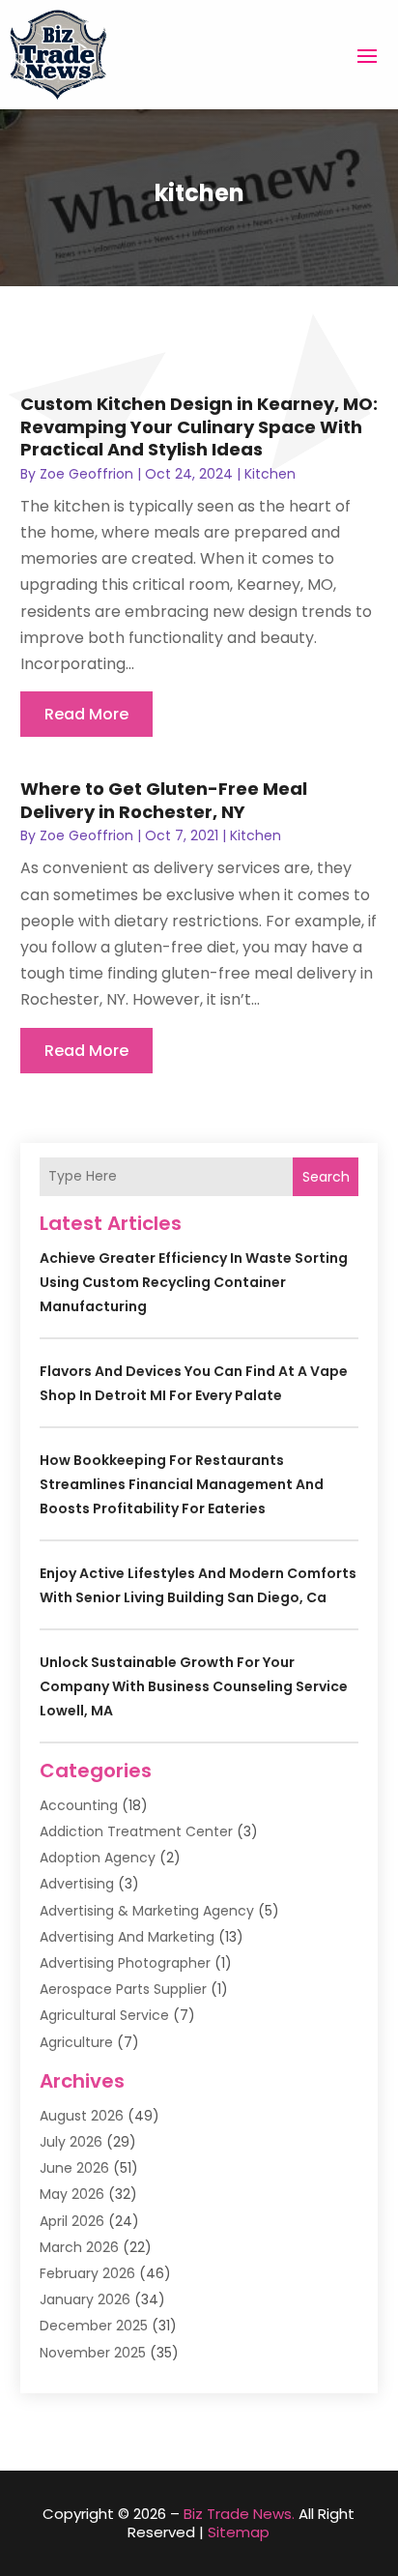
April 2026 (72, 2221)
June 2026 (74, 2168)
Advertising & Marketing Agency (147, 1911)
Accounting (79, 1805)
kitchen (270, 474)
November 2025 (93, 2353)
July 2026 (71, 2142)
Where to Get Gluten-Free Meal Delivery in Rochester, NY (164, 800)
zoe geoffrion (86, 474)
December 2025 (94, 2326)
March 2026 (79, 2247)
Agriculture (76, 2042)
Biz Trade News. (239, 2514)
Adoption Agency (98, 1858)
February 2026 (87, 2273)
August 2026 (82, 2116)
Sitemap (239, 2532)
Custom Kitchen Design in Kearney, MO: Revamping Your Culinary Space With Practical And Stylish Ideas (199, 426)
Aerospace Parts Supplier (123, 1989)
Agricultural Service (104, 2015)
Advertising (77, 1884)
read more (86, 714)
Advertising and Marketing (127, 1937)
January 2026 (85, 2299)
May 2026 (72, 2194)
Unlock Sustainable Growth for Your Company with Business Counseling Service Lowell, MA (194, 1686)
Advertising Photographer (125, 1963)
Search (326, 1177)
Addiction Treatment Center (136, 1831)
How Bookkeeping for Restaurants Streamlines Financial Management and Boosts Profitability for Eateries (182, 1484)
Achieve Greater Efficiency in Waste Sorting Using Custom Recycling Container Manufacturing (194, 1282)
